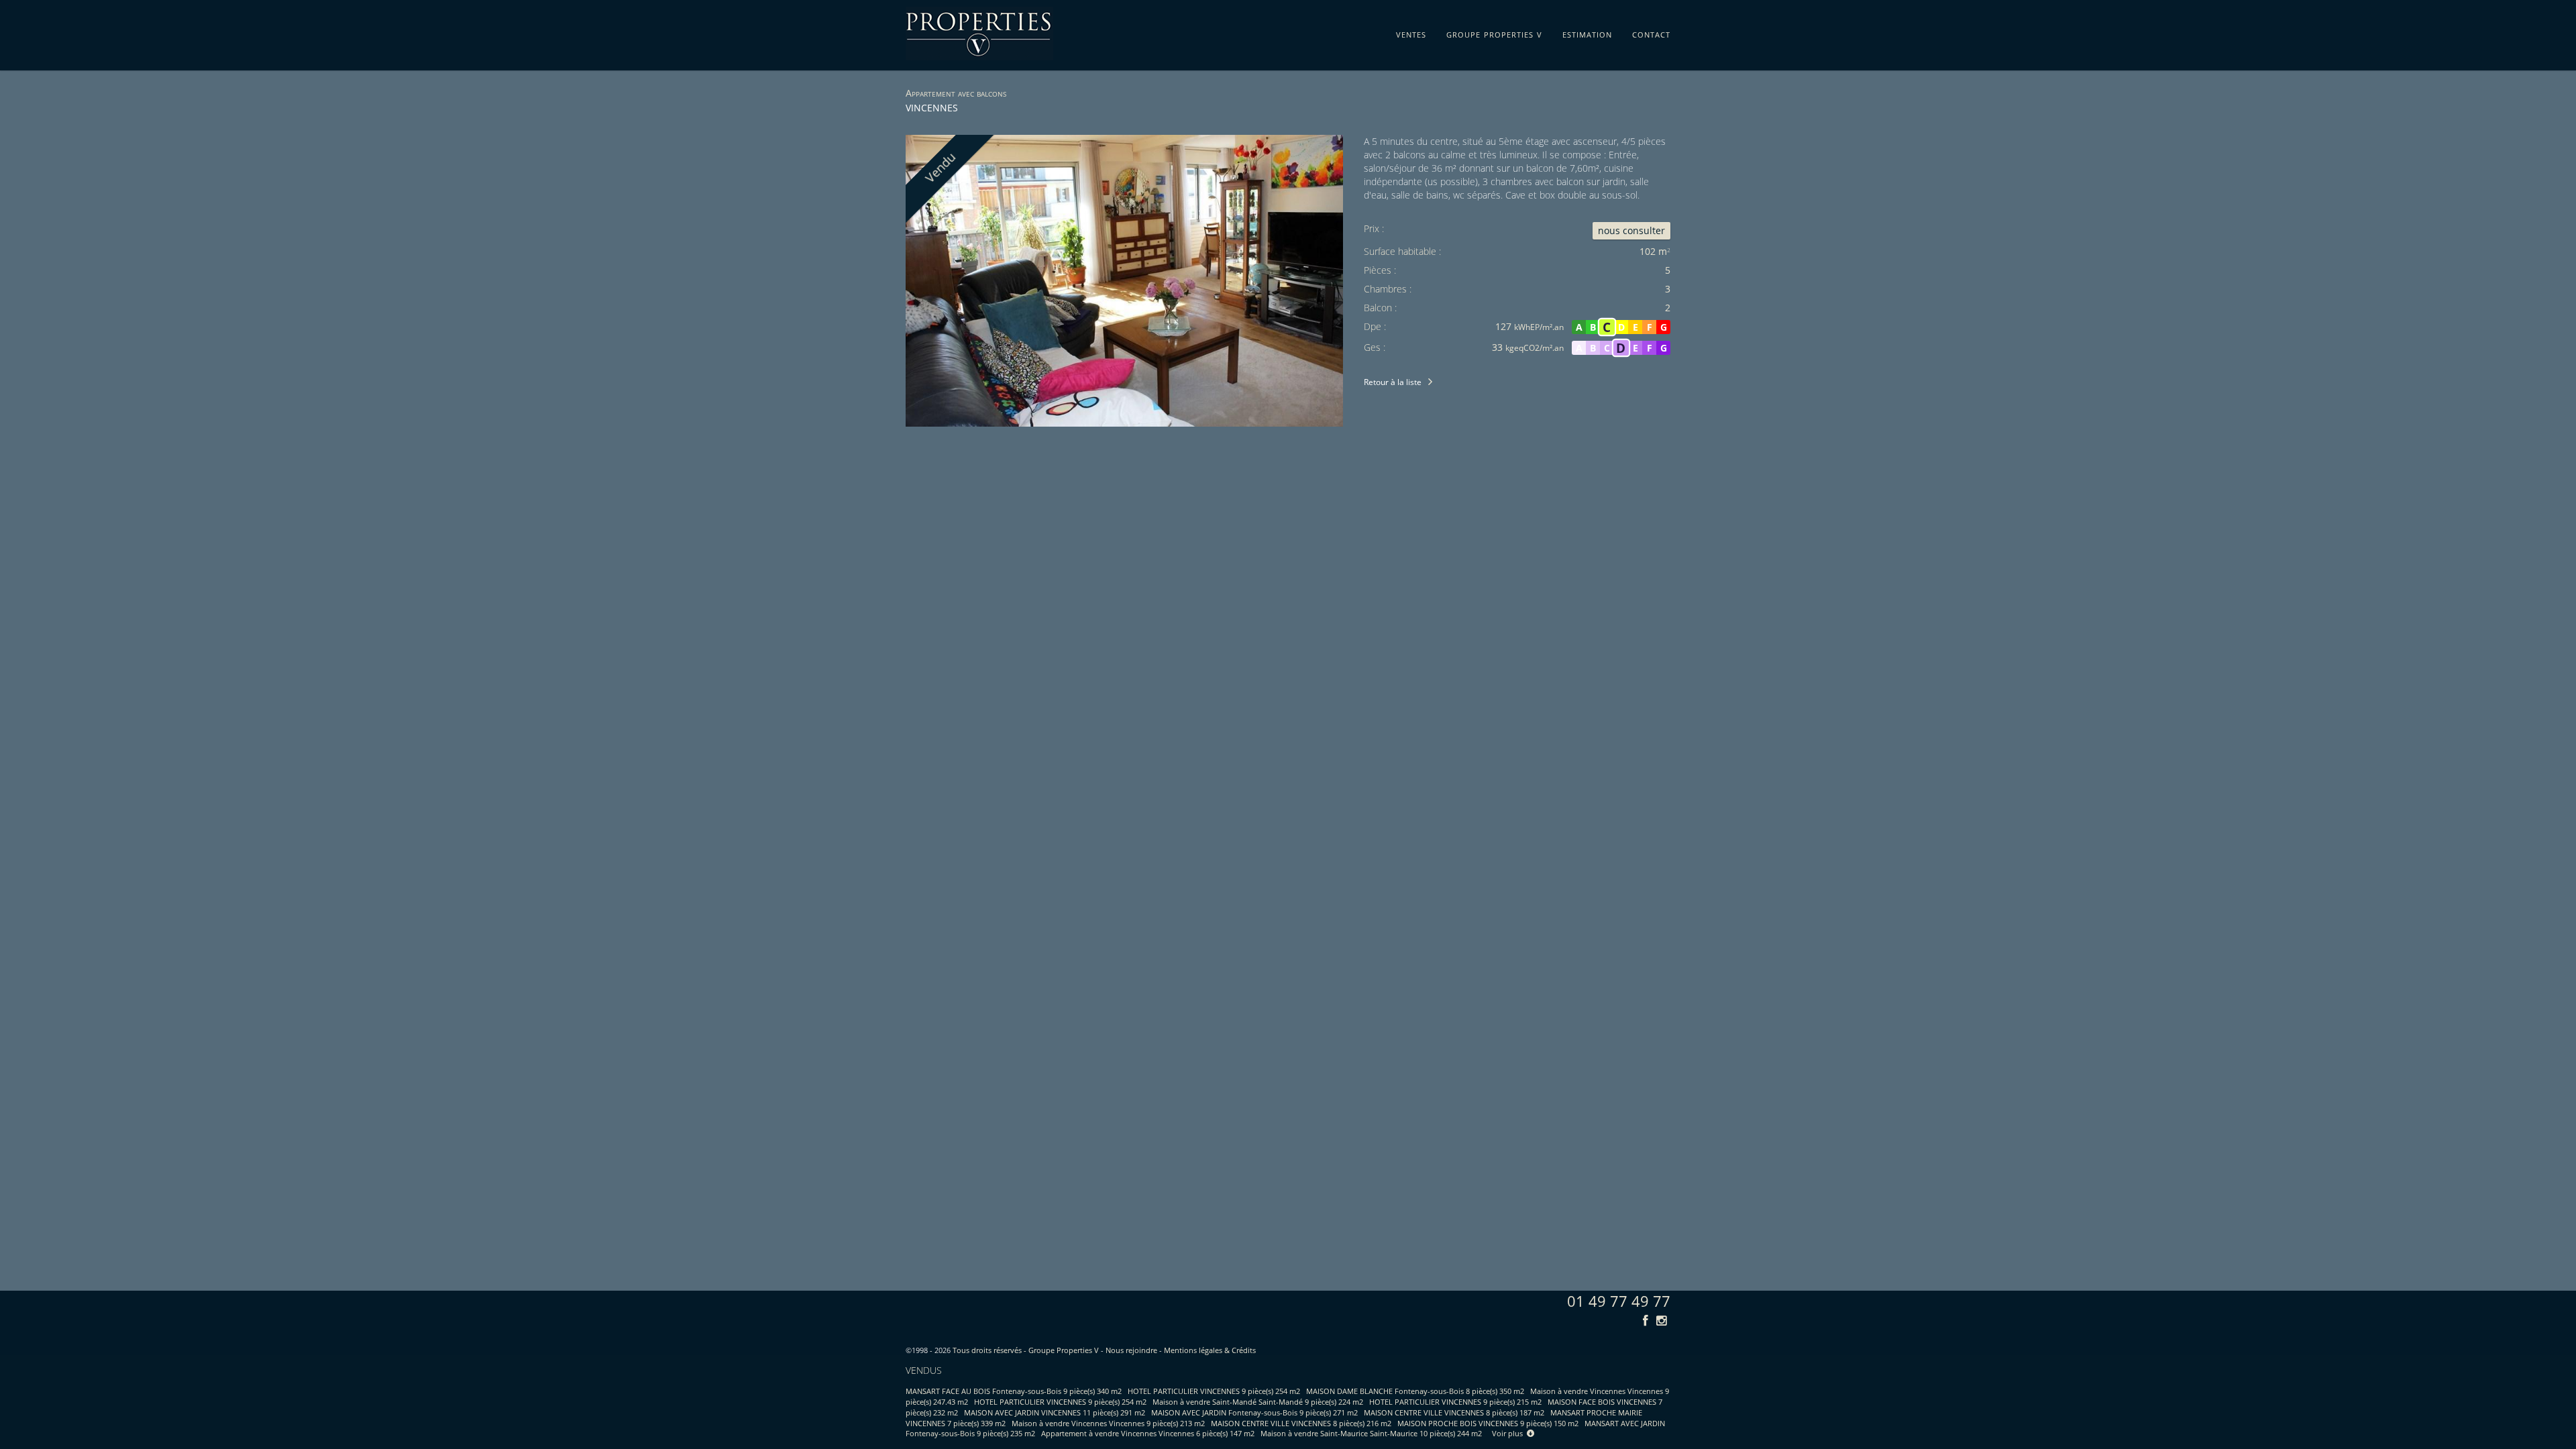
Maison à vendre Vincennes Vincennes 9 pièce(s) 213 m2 (1108, 1423)
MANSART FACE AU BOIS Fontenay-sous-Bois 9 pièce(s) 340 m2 (1014, 1391)
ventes (1411, 32)
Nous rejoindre (1131, 1350)
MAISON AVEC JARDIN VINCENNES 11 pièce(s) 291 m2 (1055, 1412)
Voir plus (1509, 1433)
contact (1651, 32)
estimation (1587, 32)
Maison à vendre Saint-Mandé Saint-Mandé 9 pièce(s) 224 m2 (1258, 1402)
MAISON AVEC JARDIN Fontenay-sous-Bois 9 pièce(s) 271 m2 (1254, 1412)
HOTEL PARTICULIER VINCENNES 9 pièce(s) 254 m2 (1214, 1391)
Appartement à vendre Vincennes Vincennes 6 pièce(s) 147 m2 (1148, 1433)
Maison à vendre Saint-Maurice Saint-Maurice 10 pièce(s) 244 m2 (1371, 1433)
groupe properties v (1494, 32)
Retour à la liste (1393, 382)
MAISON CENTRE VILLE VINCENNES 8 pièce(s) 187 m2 (1454, 1412)
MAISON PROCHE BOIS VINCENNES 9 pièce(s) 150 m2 (1488, 1423)
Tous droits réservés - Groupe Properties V (1026, 1350)
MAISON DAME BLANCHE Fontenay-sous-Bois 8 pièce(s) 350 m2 (1415, 1391)
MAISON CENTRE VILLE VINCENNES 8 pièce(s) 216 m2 (1301, 1423)
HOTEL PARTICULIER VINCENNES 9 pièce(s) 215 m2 (1455, 1402)
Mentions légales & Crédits (1210, 1350)
